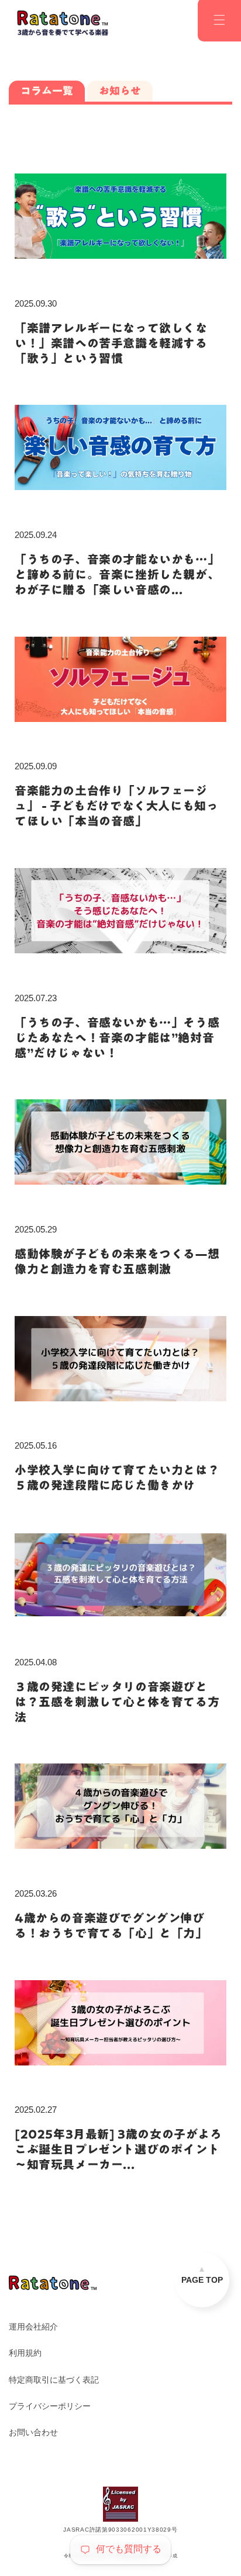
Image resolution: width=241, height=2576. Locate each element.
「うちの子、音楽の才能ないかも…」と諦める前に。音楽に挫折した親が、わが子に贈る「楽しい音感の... (117, 574)
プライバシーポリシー (50, 2406)
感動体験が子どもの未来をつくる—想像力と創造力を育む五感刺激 (117, 1261)
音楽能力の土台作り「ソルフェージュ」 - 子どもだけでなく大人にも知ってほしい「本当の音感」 (116, 806)
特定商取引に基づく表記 (54, 2380)
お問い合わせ (33, 2432)
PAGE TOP (202, 2280)
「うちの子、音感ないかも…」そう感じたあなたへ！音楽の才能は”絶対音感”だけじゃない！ (117, 1037)
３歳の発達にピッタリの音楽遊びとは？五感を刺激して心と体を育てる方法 (117, 1702)
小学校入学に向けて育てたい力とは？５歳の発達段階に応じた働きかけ (117, 1477)
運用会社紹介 (33, 2327)
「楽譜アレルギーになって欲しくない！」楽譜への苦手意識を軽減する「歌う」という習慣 (111, 343)
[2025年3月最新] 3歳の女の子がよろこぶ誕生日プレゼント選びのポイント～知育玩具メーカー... (118, 2149)
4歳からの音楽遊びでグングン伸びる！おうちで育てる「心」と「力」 (111, 1925)
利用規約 (25, 2353)
